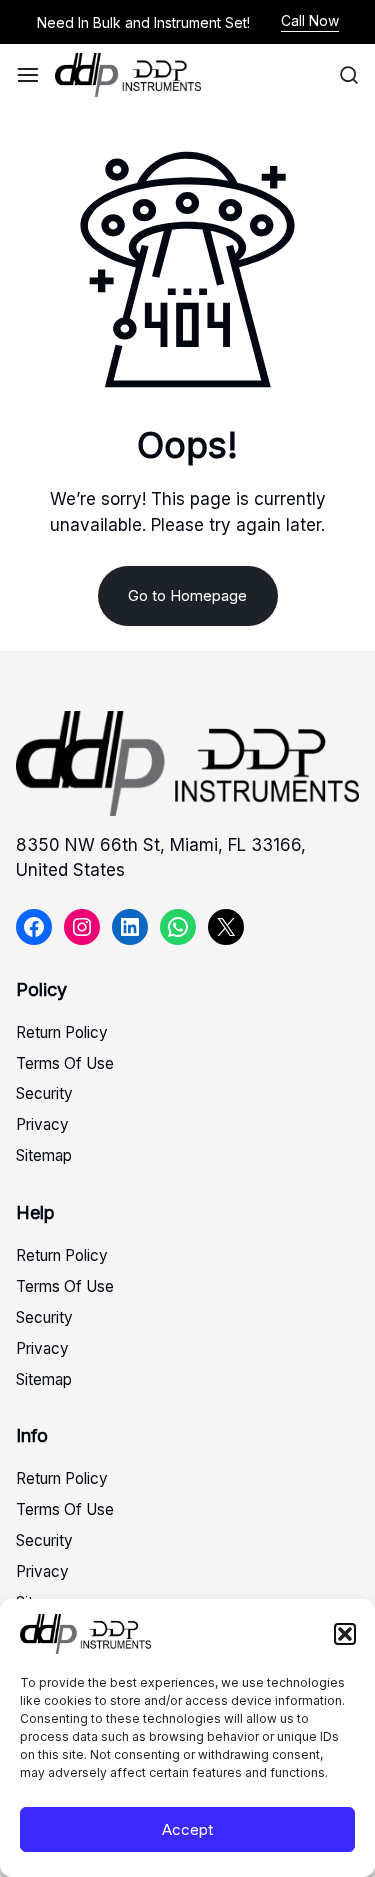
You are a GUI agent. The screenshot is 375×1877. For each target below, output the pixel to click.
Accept (187, 1829)
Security (44, 1093)
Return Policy (62, 1032)
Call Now (310, 20)
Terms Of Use (65, 1063)
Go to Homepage (187, 595)
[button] (345, 1634)
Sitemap (44, 1155)
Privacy (42, 1124)
